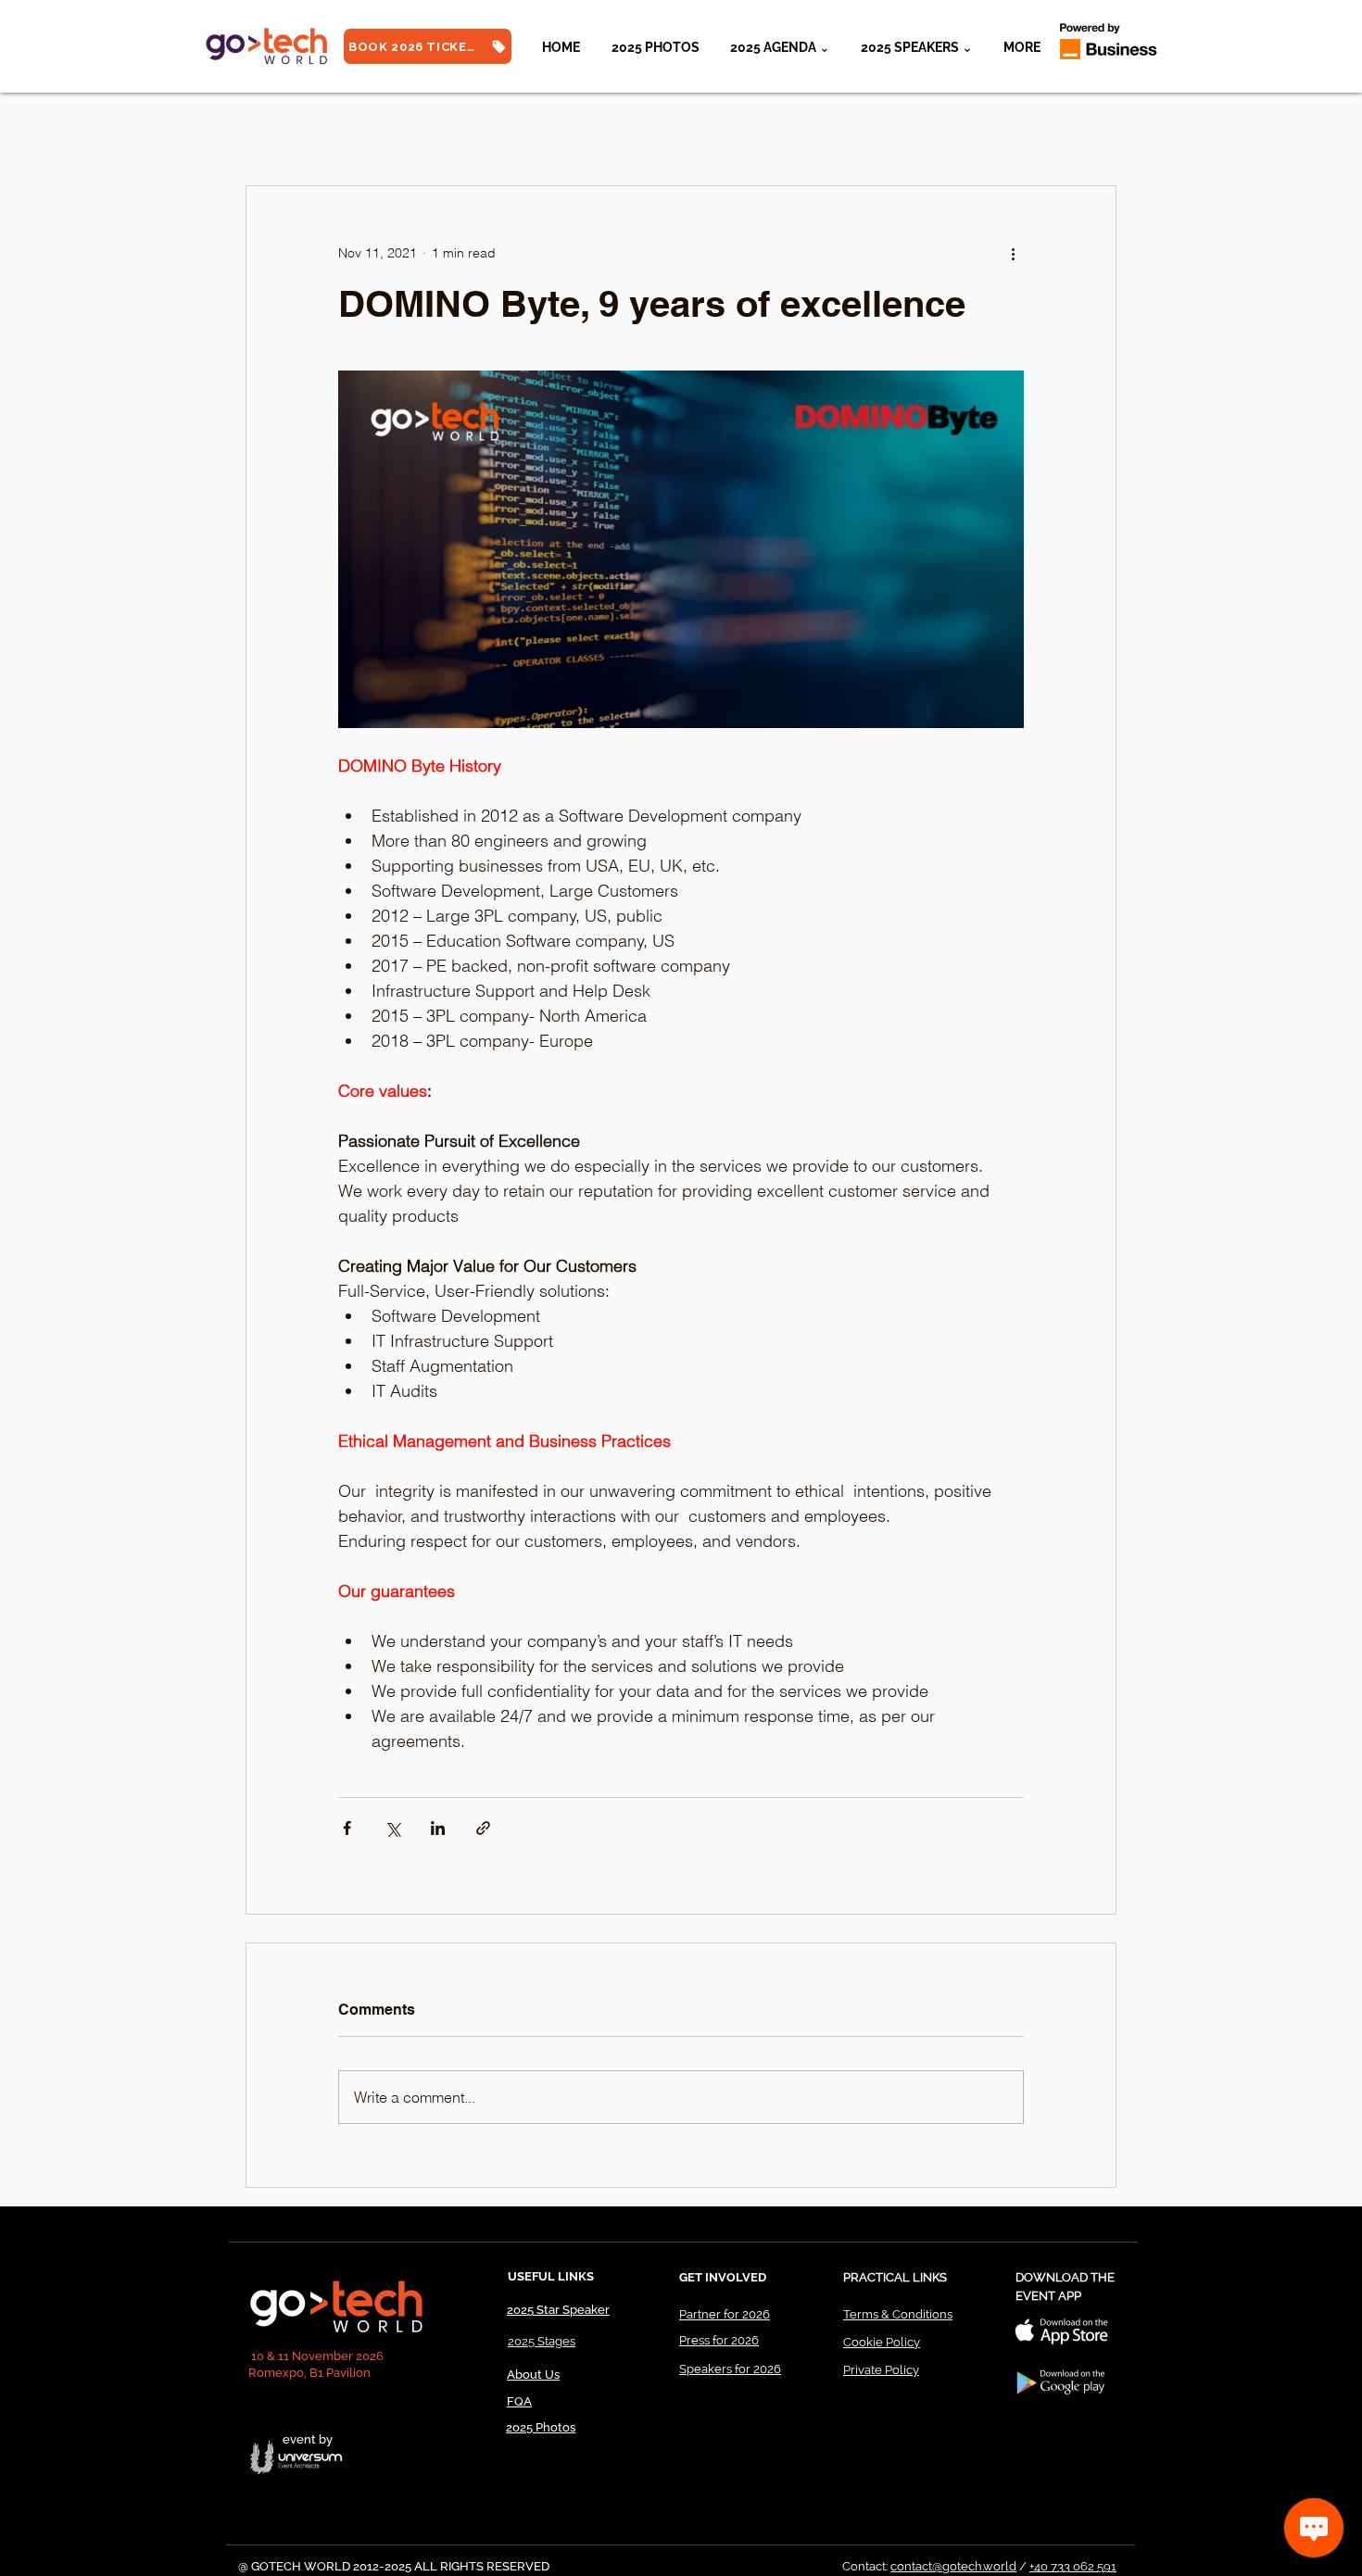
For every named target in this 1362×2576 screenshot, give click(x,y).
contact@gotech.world (953, 2566)
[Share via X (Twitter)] (392, 1828)
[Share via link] (483, 1828)
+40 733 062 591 (1073, 2566)
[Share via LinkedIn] (438, 1828)
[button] (916, 47)
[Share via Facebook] (347, 1828)
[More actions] (1013, 253)
